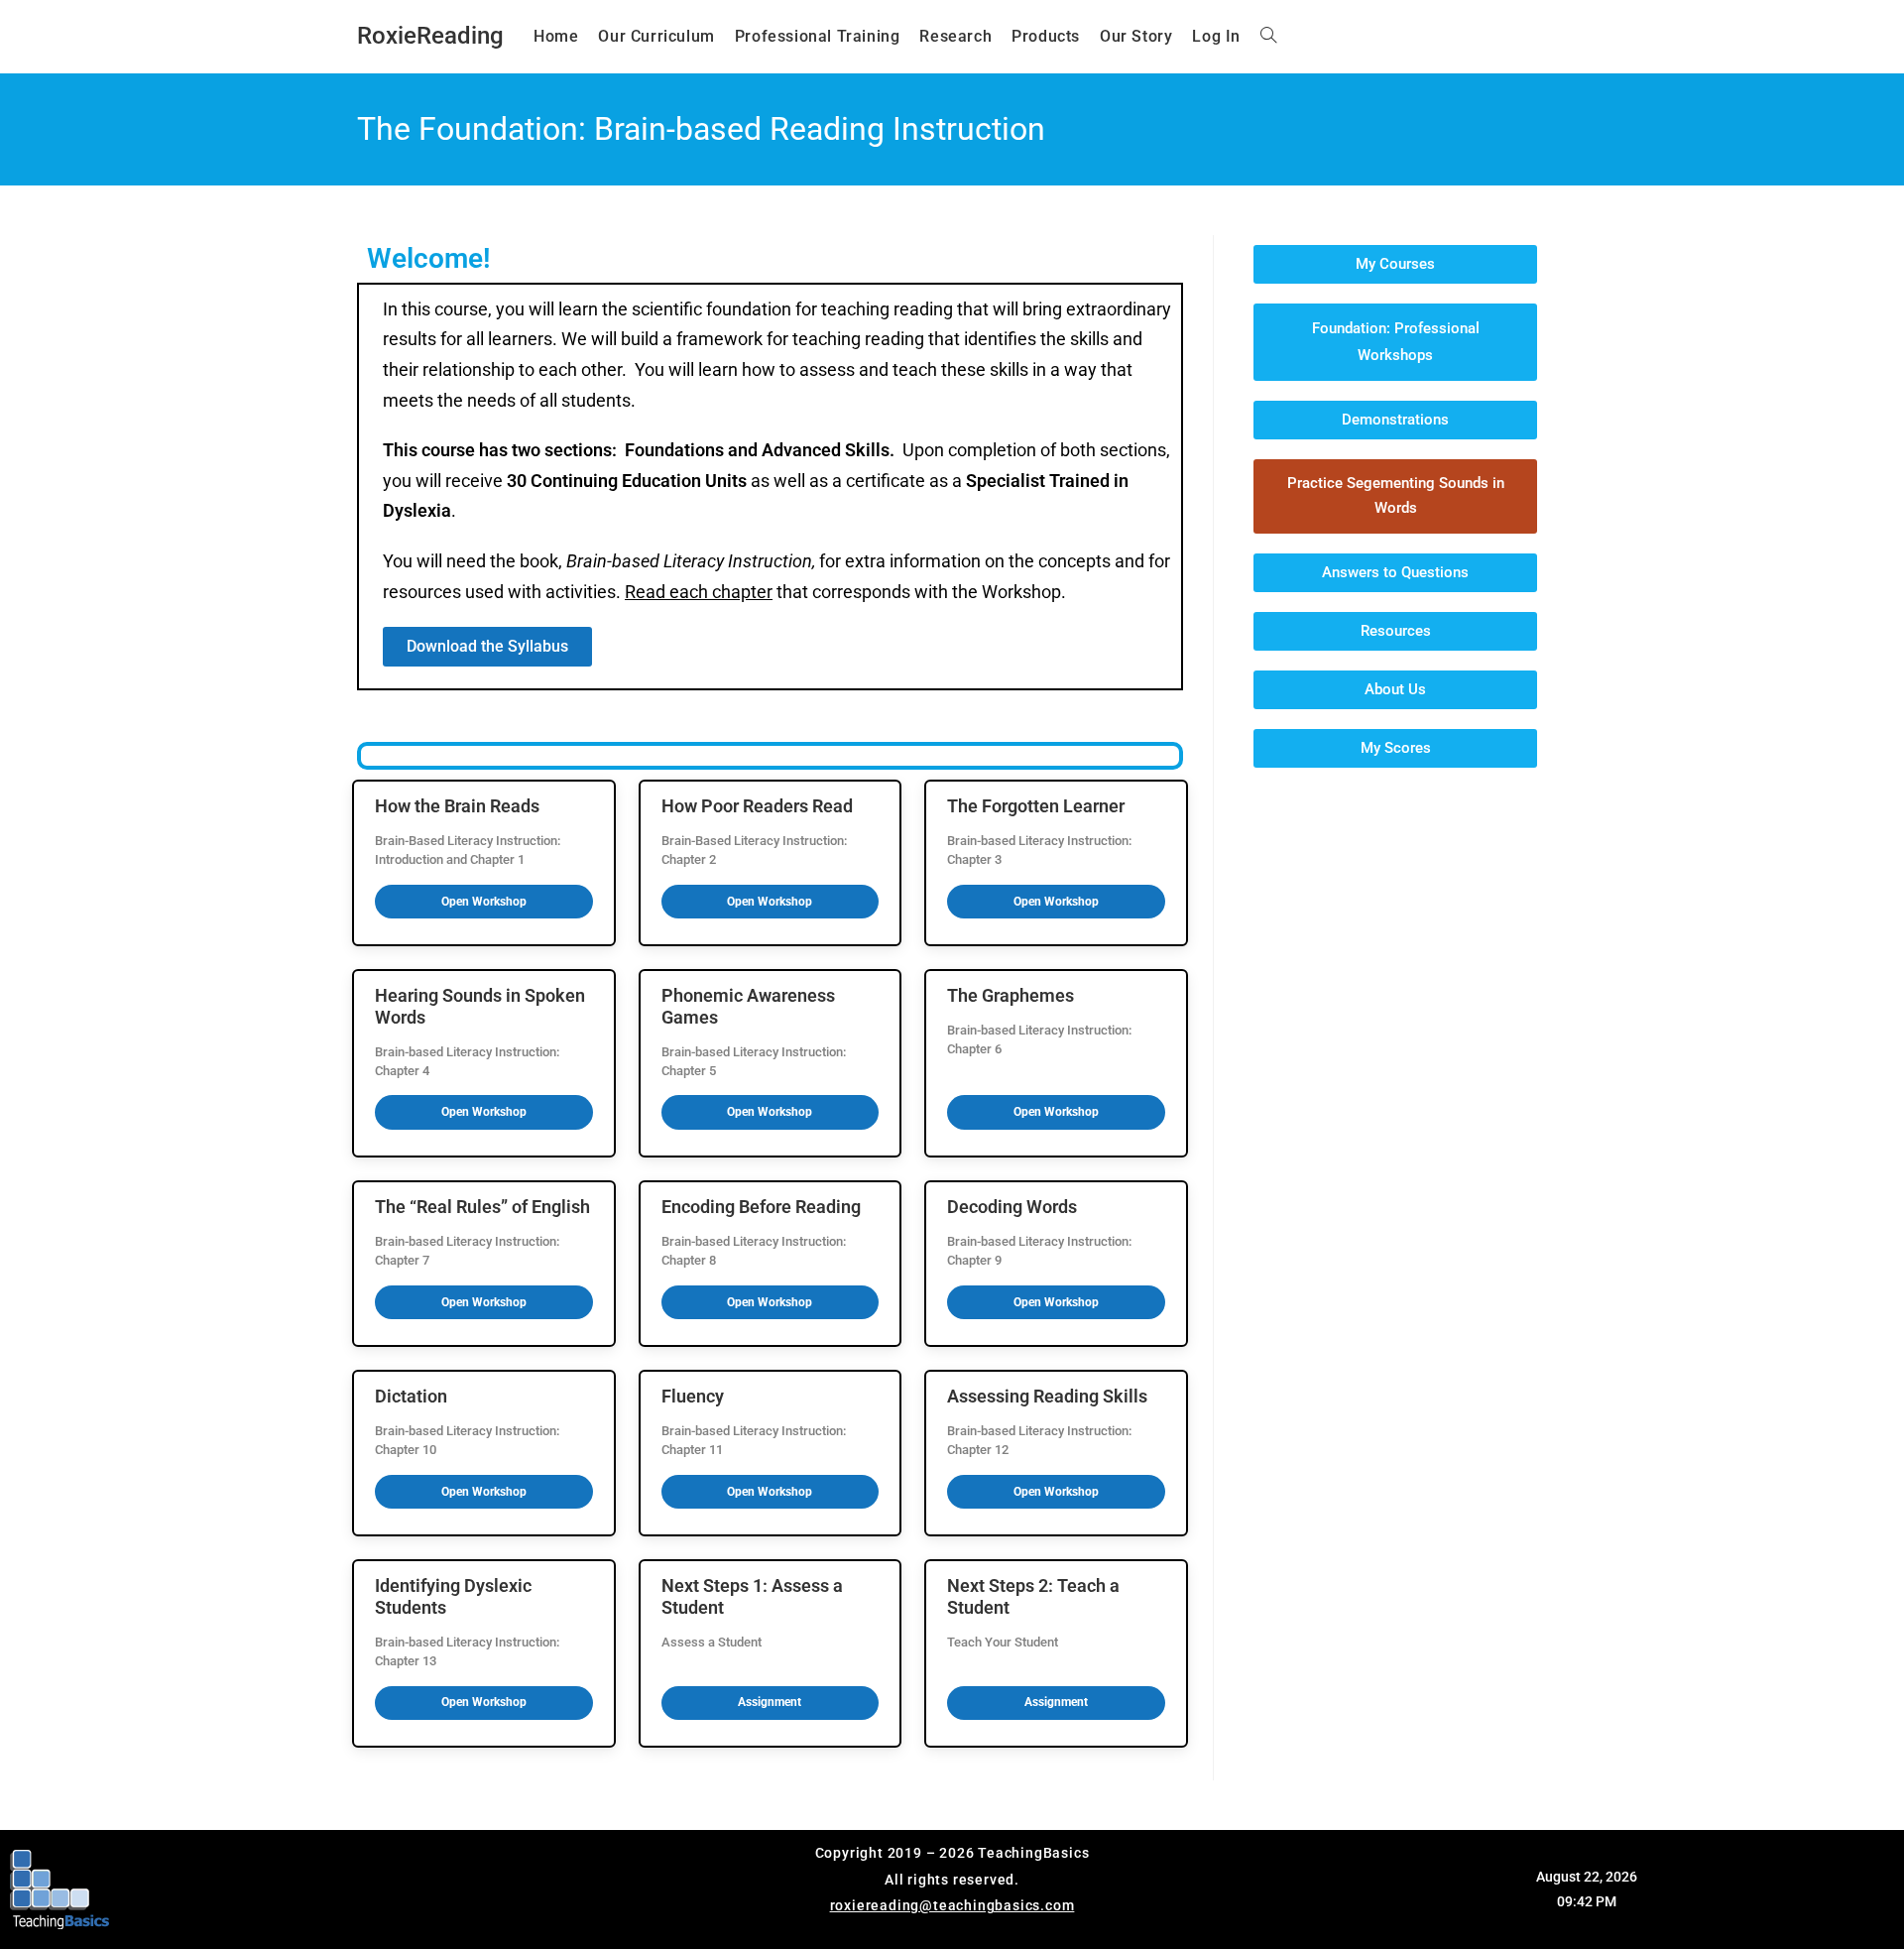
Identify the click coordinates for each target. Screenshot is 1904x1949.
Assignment (770, 1702)
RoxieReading (430, 36)
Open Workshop (484, 902)
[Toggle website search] (1268, 37)
